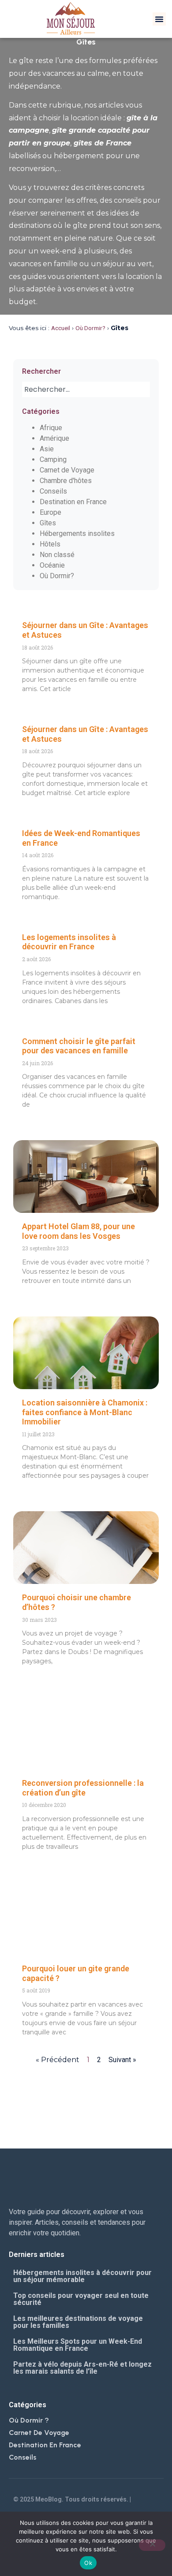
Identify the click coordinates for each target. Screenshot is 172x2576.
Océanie (52, 565)
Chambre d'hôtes (66, 481)
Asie (47, 449)
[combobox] (86, 389)
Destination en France (73, 502)
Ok (88, 2563)
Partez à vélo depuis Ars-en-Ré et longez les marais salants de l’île (82, 2368)
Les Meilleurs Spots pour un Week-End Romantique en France (78, 2345)
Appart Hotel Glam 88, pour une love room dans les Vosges (79, 1231)
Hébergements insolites (77, 533)
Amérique (54, 438)
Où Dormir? (90, 328)
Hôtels (50, 544)
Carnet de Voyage (67, 470)
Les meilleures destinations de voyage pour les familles (78, 2322)
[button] (159, 19)
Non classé (57, 555)
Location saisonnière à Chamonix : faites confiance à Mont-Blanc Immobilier (85, 1412)
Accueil (61, 328)
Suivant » (122, 2060)
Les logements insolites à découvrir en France (69, 942)
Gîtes (48, 523)
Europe (50, 512)
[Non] (152, 2545)
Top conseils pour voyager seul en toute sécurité (81, 2299)
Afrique (51, 428)
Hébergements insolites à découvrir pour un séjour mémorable (82, 2276)
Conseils (53, 491)
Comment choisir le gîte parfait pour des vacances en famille (79, 1046)
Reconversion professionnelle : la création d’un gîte (83, 1788)
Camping (53, 459)
